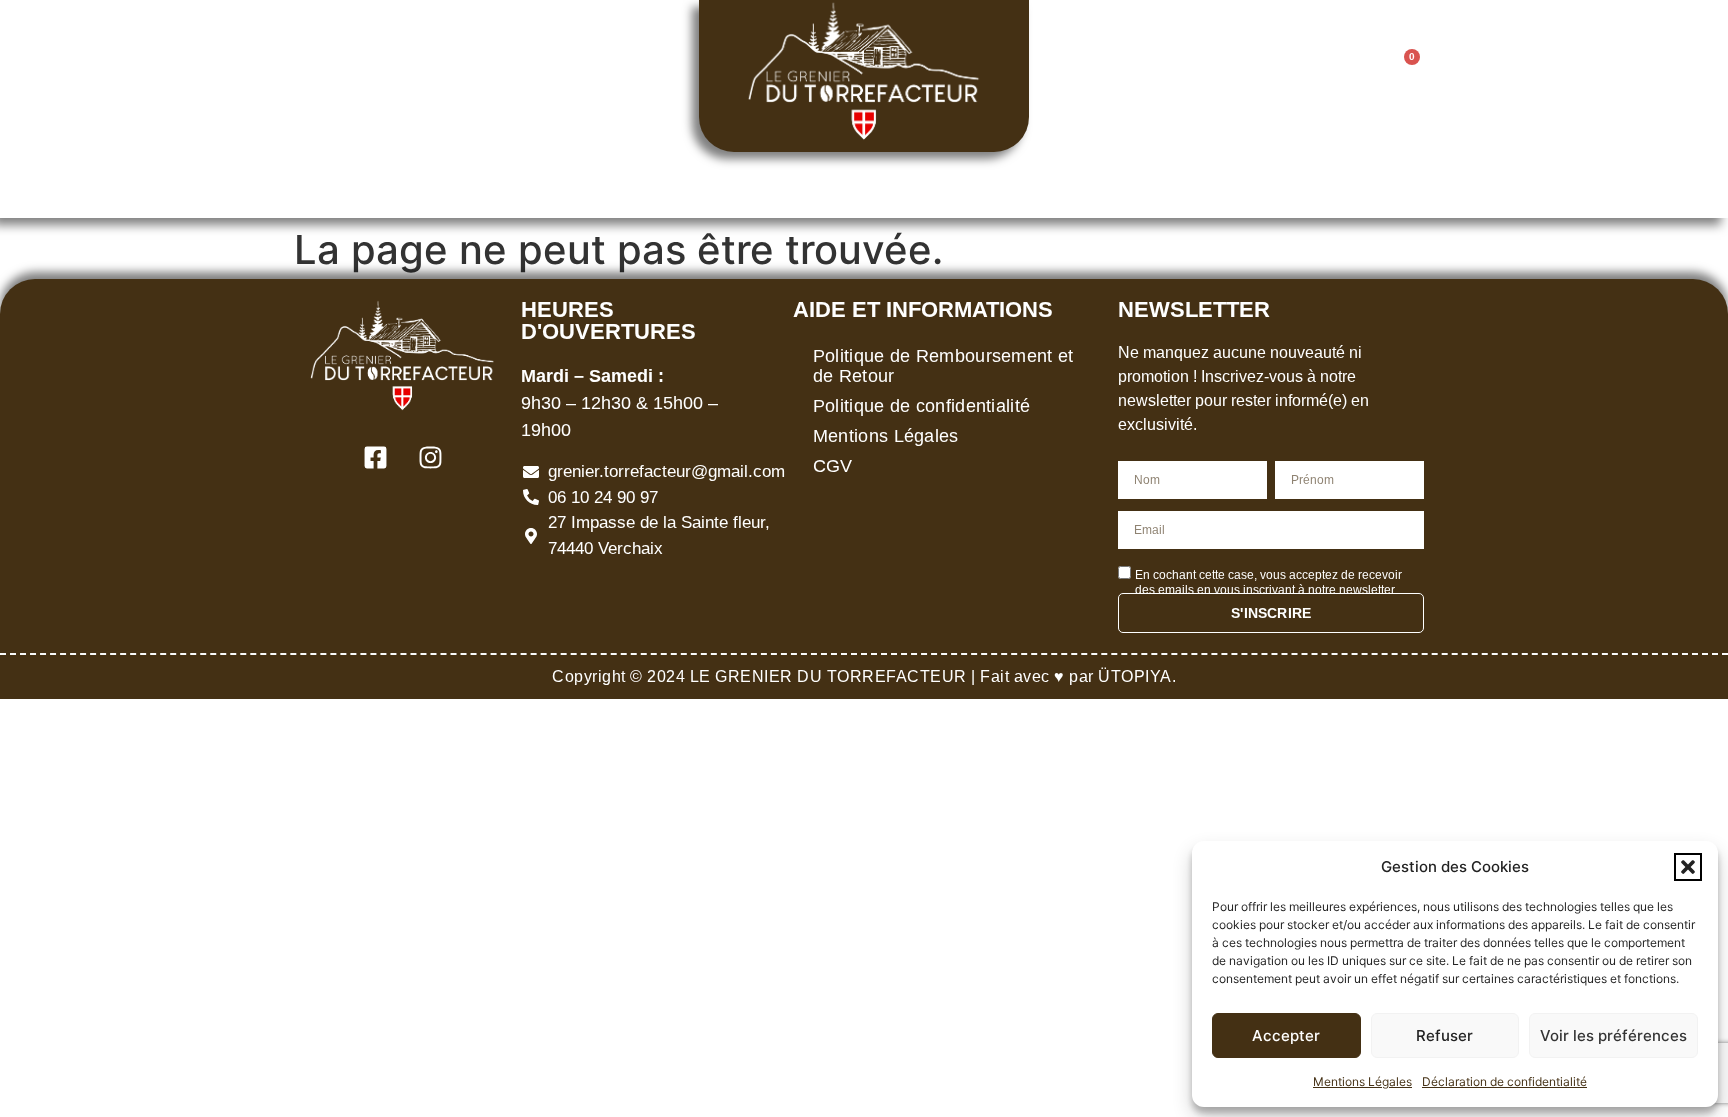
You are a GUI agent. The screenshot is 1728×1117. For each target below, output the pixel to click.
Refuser (1444, 1035)
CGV (833, 466)
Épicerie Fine (923, 184)
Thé (571, 184)
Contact (1346, 184)
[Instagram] (384, 76)
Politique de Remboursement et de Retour (943, 366)
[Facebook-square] (329, 76)
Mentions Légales (1362, 1081)
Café (471, 184)
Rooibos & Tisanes (727, 184)
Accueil (378, 184)
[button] (1688, 867)
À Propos (1205, 184)
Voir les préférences (1613, 1035)
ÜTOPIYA (1135, 676)
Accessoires (1071, 184)
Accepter (1286, 1035)
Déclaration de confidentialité (1504, 1081)
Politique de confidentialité (921, 406)
